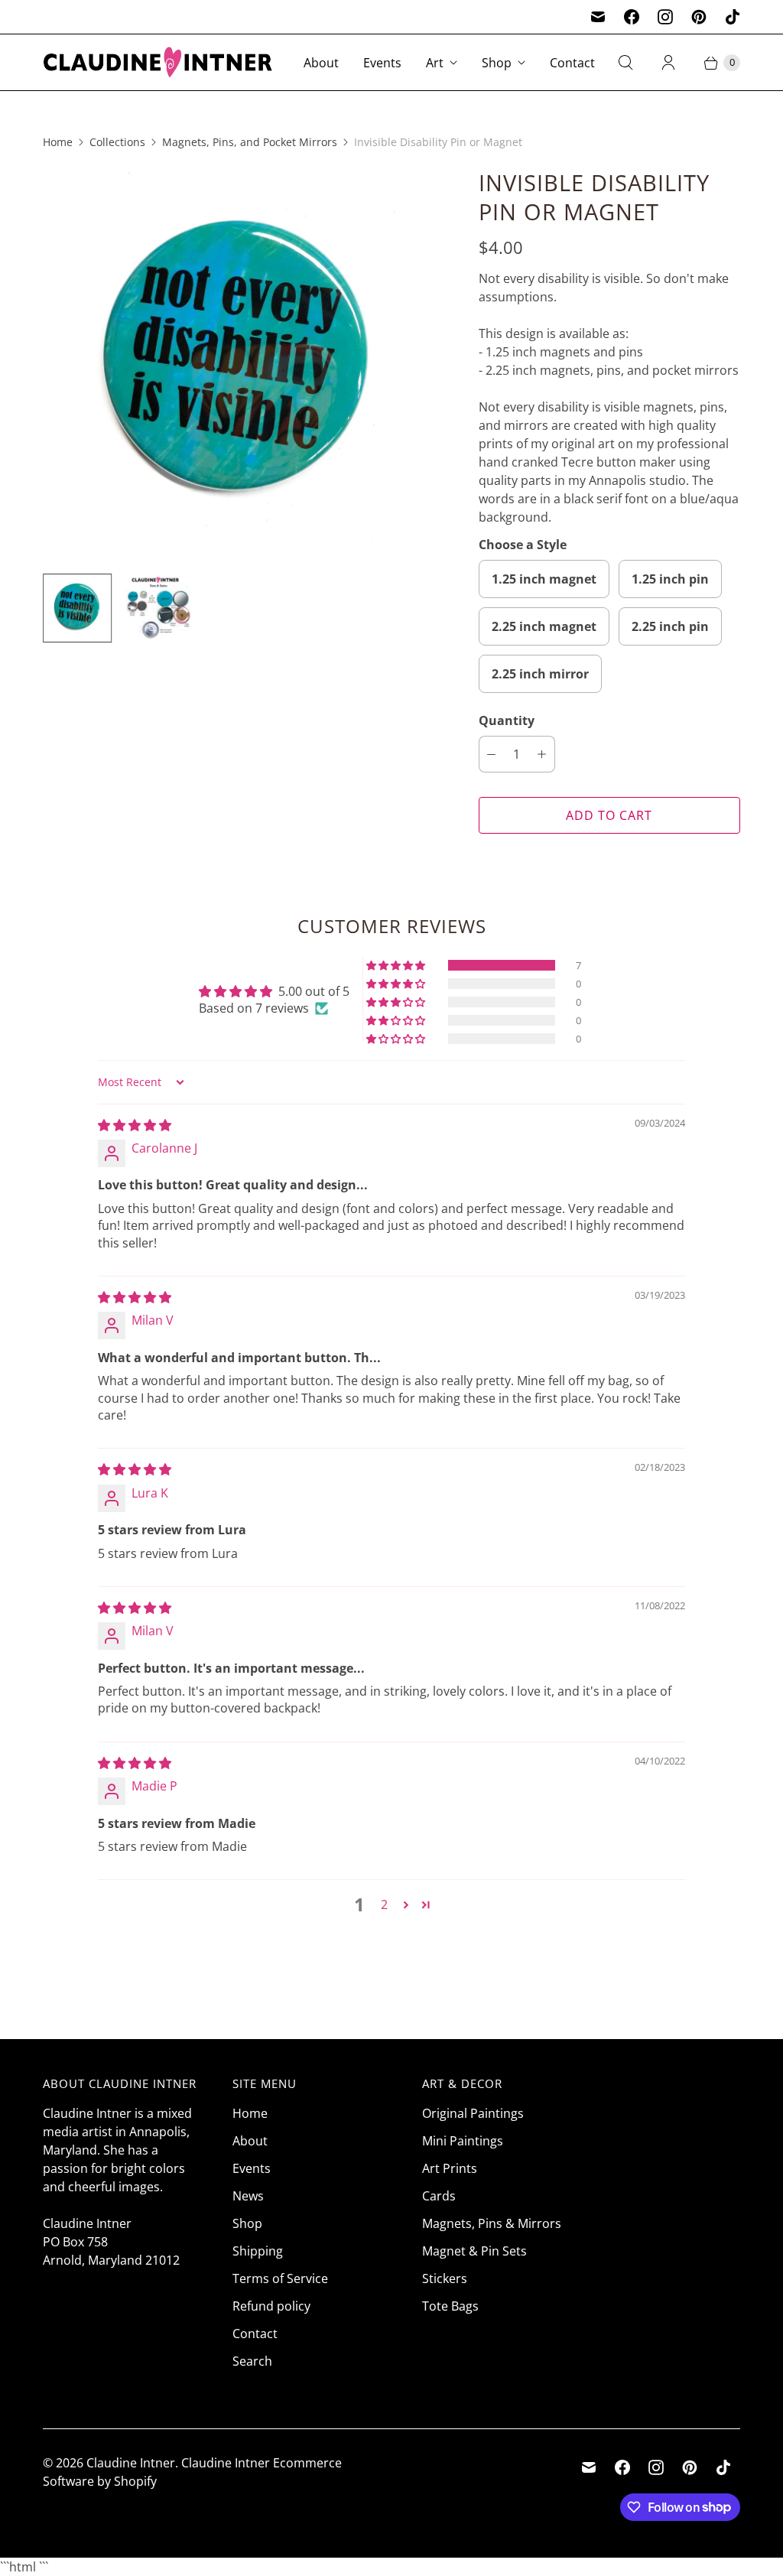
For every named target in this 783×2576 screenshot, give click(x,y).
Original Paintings (473, 2113)
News (248, 2196)
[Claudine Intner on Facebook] (632, 17)
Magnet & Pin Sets (474, 2251)
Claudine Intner (131, 2463)
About (321, 63)
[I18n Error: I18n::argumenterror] (77, 608)
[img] (135, 1125)
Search (252, 2361)
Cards (439, 2196)
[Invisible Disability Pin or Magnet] (239, 365)
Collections (117, 142)
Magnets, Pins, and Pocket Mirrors (250, 142)
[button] (397, 965)
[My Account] (668, 63)
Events (382, 63)
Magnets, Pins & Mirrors (492, 2223)
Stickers (445, 2278)
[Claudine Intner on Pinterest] (699, 17)
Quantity (507, 720)
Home (58, 142)
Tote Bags (450, 2306)
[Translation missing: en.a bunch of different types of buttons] (158, 608)
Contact (572, 63)
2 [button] (384, 1904)
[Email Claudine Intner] (598, 17)
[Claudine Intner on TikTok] (733, 17)
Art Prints (450, 2168)
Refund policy (271, 2306)
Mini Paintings (463, 2141)
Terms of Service (280, 2278)
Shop (497, 63)
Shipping (258, 2251)
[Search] (625, 63)
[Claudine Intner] (158, 62)
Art (435, 63)
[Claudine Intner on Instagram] (665, 17)
